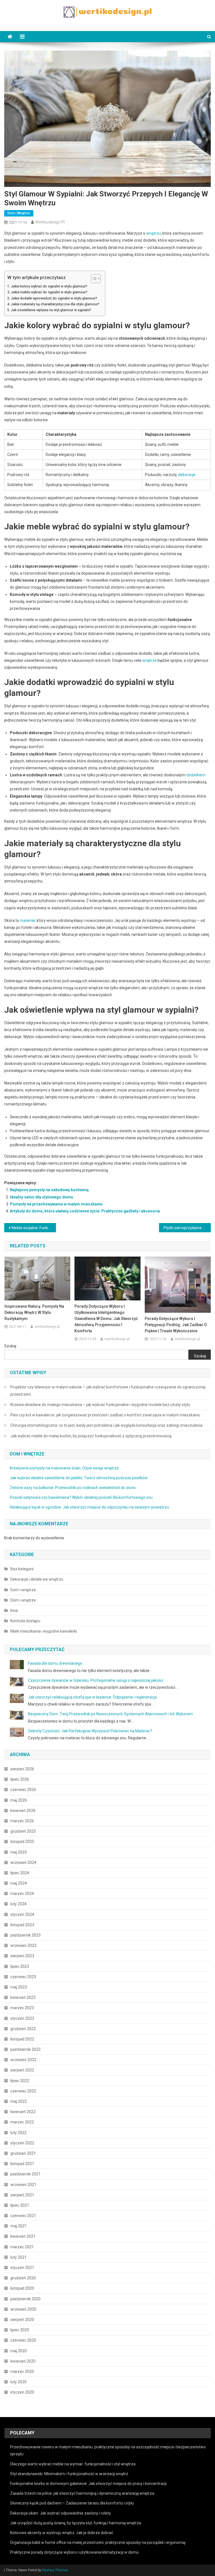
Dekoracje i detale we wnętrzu (37, 1579)
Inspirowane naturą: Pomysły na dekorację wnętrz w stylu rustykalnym (34, 1312)
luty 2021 (18, 2257)
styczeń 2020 (22, 2392)
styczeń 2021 (22, 2268)
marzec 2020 (22, 2372)
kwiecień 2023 (23, 1997)
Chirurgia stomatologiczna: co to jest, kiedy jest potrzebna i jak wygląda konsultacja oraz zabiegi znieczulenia (106, 1425)
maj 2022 (19, 2101)
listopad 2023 (22, 1925)
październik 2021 (25, 2174)
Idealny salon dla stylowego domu (41, 1197)
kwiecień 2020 (23, 2361)
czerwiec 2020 (23, 2340)
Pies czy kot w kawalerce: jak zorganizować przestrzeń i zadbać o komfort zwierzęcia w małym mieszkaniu (105, 1415)
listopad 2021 (22, 2164)
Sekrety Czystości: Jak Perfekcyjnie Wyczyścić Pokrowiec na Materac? (90, 1731)
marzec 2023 (22, 2008)
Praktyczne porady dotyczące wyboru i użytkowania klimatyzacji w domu (74, 2552)
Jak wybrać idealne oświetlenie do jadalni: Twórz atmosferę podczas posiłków (79, 1478)
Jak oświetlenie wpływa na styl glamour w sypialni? (51, 310)
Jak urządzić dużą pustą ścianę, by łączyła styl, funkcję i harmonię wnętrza (76, 2523)
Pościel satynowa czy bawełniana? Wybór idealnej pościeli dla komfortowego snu (81, 1497)
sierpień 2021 (22, 2195)
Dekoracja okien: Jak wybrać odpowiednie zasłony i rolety (60, 2513)
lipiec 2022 (20, 2081)
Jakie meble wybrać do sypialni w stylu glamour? (49, 292)
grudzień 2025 (23, 1831)
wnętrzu (153, 233)
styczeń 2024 (22, 1914)
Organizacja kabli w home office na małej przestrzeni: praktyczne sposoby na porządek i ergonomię (98, 2542)
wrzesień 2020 (23, 2309)
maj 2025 (19, 1852)
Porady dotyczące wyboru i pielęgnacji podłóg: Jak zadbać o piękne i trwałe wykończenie (176, 1325)
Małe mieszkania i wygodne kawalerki (44, 1631)
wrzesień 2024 (23, 1863)
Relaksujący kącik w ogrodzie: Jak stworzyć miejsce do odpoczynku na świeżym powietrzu (89, 1507)
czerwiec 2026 (23, 1790)
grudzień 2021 (23, 2153)
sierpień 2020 (22, 2320)
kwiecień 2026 (23, 1811)
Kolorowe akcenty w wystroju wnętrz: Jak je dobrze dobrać (62, 2533)
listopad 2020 (22, 2288)
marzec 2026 (22, 1821)
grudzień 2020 (23, 2278)
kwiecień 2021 (23, 2236)
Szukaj (10, 1346)
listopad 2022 (22, 2039)
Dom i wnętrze (19, 213)
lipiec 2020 (20, 2330)
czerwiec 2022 (23, 2091)
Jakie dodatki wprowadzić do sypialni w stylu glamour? (54, 298)
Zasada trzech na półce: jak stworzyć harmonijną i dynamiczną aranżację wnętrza (82, 2493)
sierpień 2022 (22, 2070)
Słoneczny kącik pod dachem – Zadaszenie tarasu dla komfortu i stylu (72, 2503)
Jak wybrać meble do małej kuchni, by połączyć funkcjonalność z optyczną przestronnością (91, 1436)
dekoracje (187, 475)
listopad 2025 (22, 1842)
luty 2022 (18, 2133)
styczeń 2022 (22, 2143)
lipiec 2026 (20, 1779)
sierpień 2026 (22, 1769)
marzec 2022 (22, 2122)
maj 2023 (19, 1987)
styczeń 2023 (22, 2018)
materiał (27, 920)
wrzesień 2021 (23, 2185)
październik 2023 (25, 1935)
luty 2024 (18, 1904)
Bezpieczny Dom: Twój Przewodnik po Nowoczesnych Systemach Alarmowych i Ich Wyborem (110, 1714)
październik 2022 (25, 2049)
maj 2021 (19, 2226)
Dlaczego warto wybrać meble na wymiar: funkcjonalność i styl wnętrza (73, 2464)
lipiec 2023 (20, 1966)
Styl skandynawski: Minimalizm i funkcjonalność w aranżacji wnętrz (69, 2474)
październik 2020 (25, 2299)
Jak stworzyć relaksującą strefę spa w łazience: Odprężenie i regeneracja (92, 1697)
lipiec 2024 (20, 1873)
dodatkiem (196, 775)
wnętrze (149, 660)
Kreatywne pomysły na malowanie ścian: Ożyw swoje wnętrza (64, 1468)
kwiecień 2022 (23, 2112)
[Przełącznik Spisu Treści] (93, 279)
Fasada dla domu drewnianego (55, 1663)
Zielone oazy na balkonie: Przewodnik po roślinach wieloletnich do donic (73, 1488)
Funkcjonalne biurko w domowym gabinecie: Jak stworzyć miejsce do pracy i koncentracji (88, 2484)
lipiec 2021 (20, 2205)
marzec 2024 (22, 1894)
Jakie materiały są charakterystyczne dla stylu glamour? (55, 304)
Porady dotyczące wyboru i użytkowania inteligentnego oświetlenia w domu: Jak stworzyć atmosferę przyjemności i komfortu (106, 1319)
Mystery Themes (55, 2570)
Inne (14, 1611)
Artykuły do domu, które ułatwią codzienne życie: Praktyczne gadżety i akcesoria (85, 1211)
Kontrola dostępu (25, 1621)
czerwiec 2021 (23, 2216)
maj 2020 (19, 2351)
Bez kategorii (22, 1569)
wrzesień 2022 (23, 2060)
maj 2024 (19, 1883)
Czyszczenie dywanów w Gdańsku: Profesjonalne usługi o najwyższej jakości (96, 1680)
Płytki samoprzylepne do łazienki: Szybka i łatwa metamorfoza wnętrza (187, 1228)
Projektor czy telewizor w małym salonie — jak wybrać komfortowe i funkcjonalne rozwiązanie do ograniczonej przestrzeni (108, 1391)
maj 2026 (19, 1800)
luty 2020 (18, 2382)
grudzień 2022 (23, 2029)
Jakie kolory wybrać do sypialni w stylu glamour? (49, 286)
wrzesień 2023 (23, 1945)
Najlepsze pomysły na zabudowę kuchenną (49, 1190)
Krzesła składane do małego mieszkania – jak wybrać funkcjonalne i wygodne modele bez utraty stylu (100, 1405)
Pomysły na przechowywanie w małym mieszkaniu (56, 1204)
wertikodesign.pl (50, 222)
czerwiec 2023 (23, 1977)
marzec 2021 (22, 2247)
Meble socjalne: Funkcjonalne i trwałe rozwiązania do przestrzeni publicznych (34, 1228)
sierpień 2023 (22, 1956)
